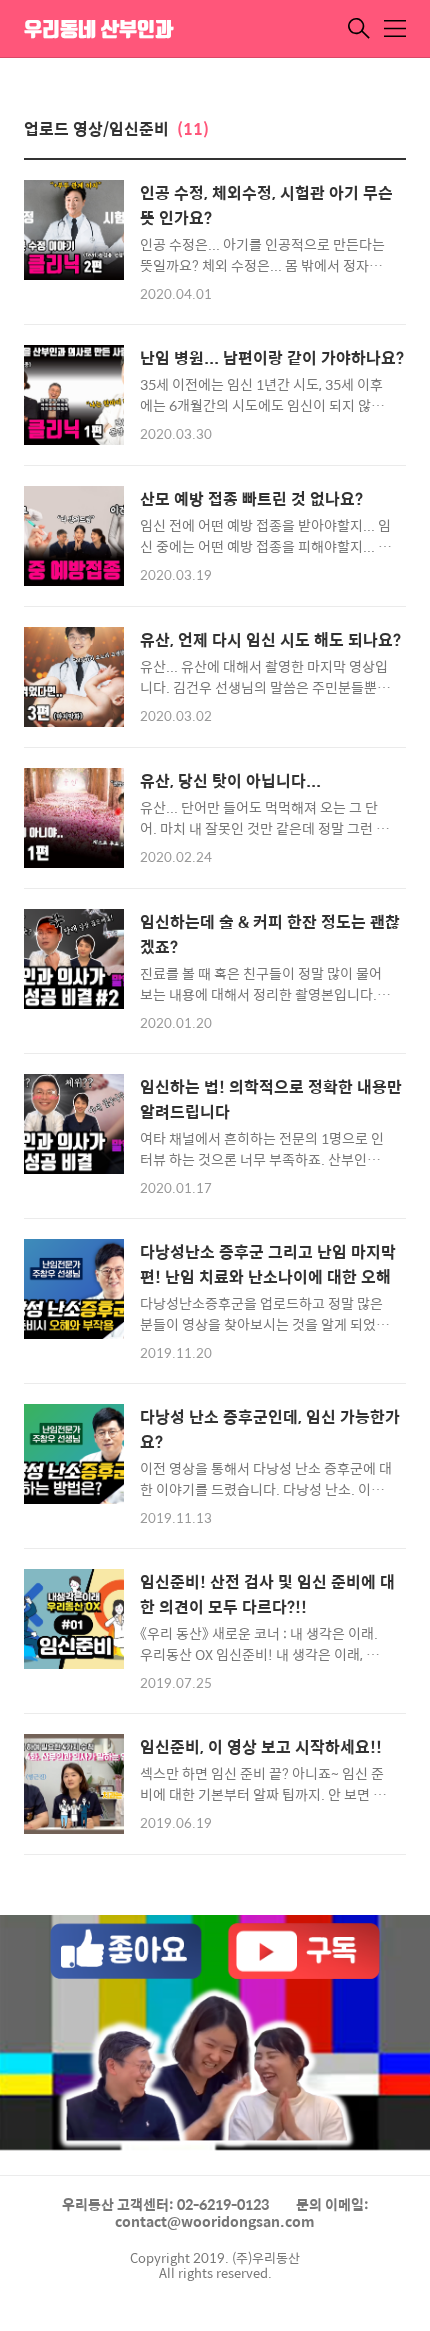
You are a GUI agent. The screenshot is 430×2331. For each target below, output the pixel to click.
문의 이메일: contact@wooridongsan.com (242, 2213)
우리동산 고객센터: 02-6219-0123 (165, 2204)
